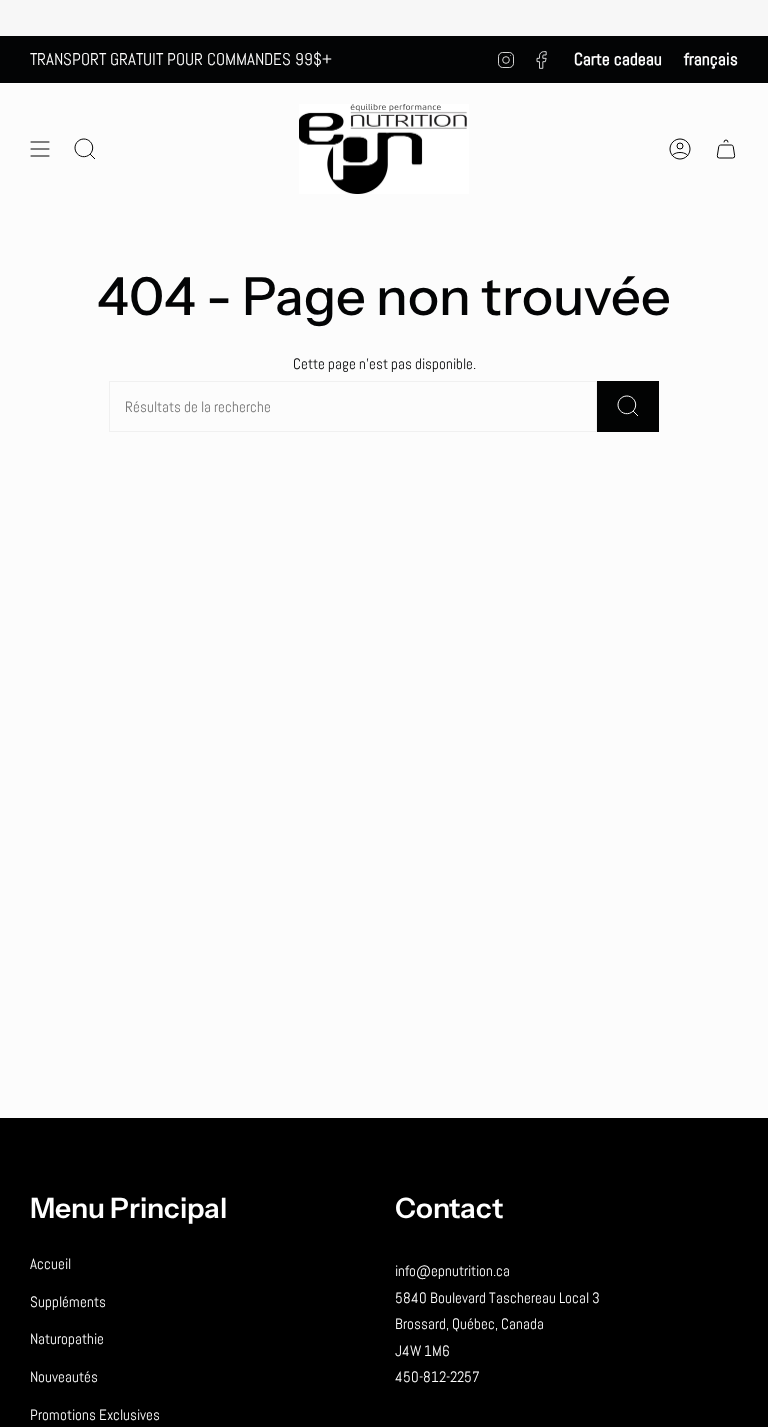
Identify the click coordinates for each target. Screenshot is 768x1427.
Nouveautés (64, 1376)
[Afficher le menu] (40, 149)
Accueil (50, 1263)
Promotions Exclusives (95, 1414)
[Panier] (726, 149)
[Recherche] (628, 406)
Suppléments (68, 1301)
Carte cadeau (618, 59)
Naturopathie (67, 1338)
